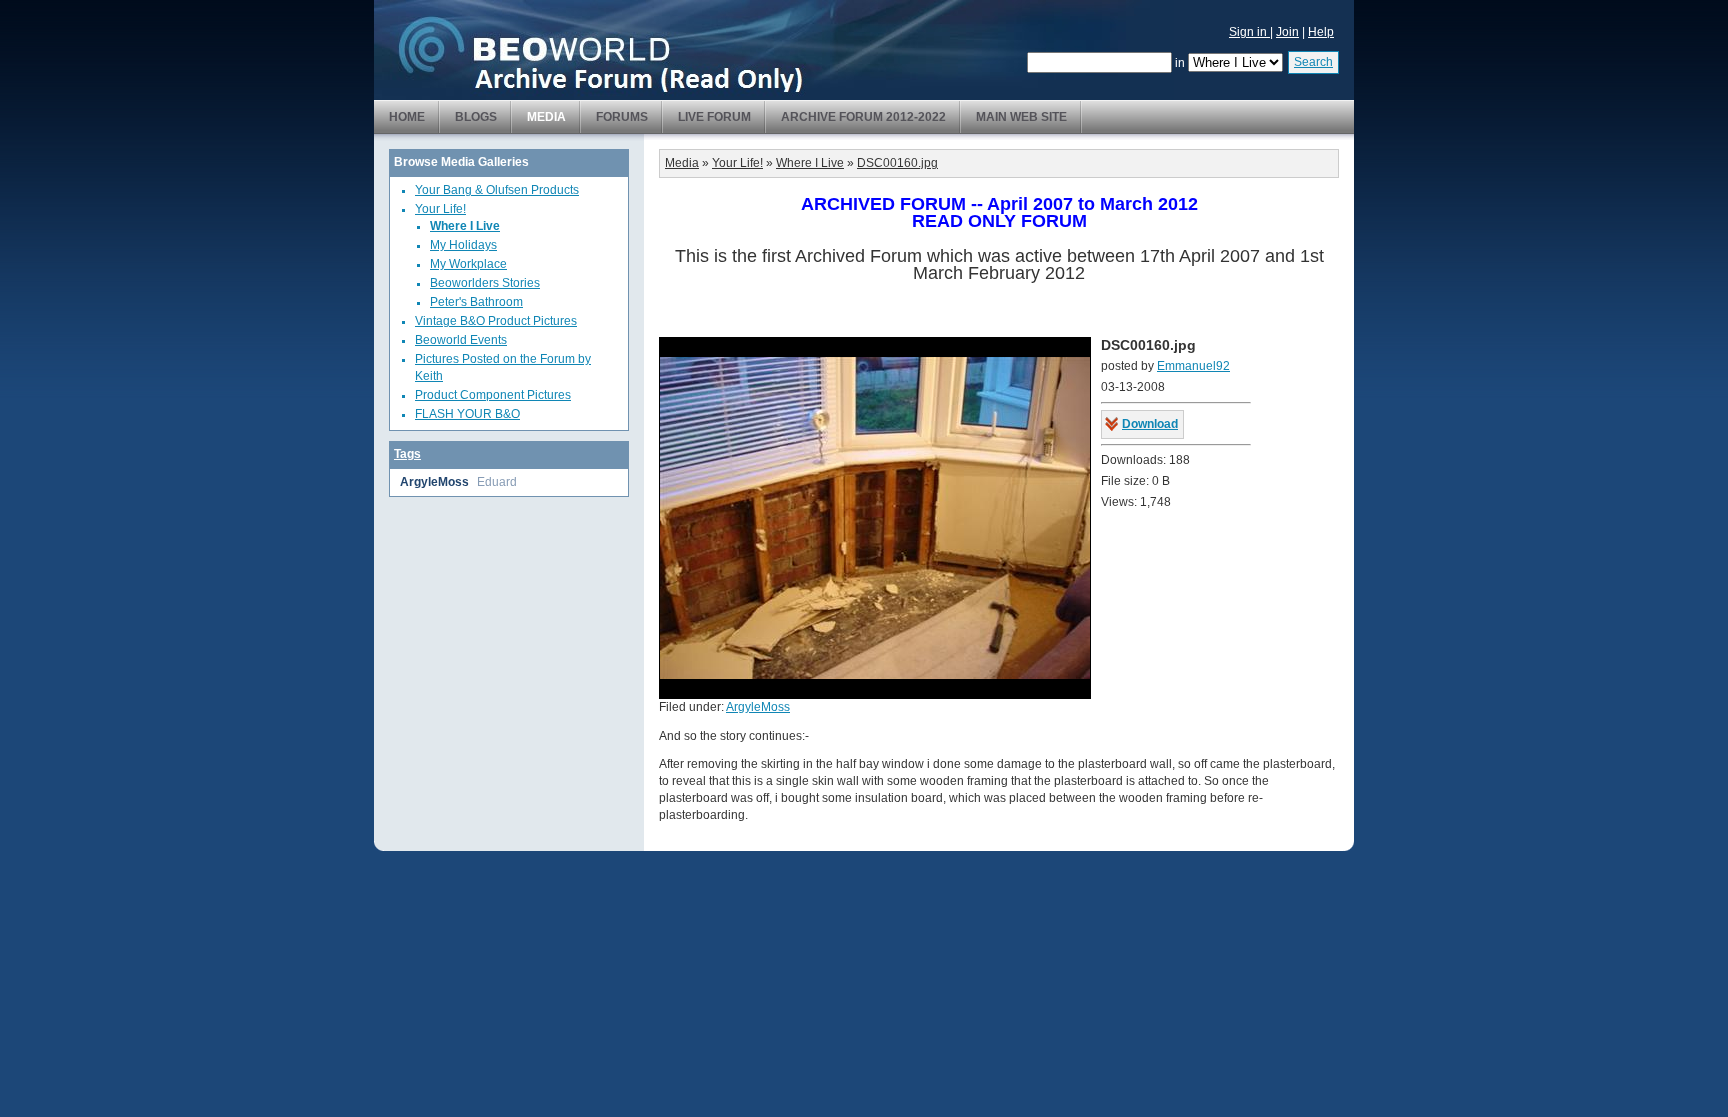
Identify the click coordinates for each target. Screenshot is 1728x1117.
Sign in (1249, 32)
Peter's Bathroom (476, 302)
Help (1321, 32)
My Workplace (468, 264)
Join (1287, 32)
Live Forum (714, 117)
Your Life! (440, 209)
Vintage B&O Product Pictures (496, 321)
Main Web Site (1021, 117)
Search (1313, 62)
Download (1150, 424)
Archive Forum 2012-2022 (863, 117)
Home (407, 117)
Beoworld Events (461, 340)
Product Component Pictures (493, 395)
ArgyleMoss (434, 482)
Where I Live (465, 226)
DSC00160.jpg (897, 163)
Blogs (476, 117)
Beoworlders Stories (485, 283)
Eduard (497, 482)
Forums (622, 117)
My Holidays (463, 245)
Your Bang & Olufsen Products (497, 190)
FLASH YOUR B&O (467, 414)
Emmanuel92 (1193, 366)
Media (546, 117)
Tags (407, 454)
